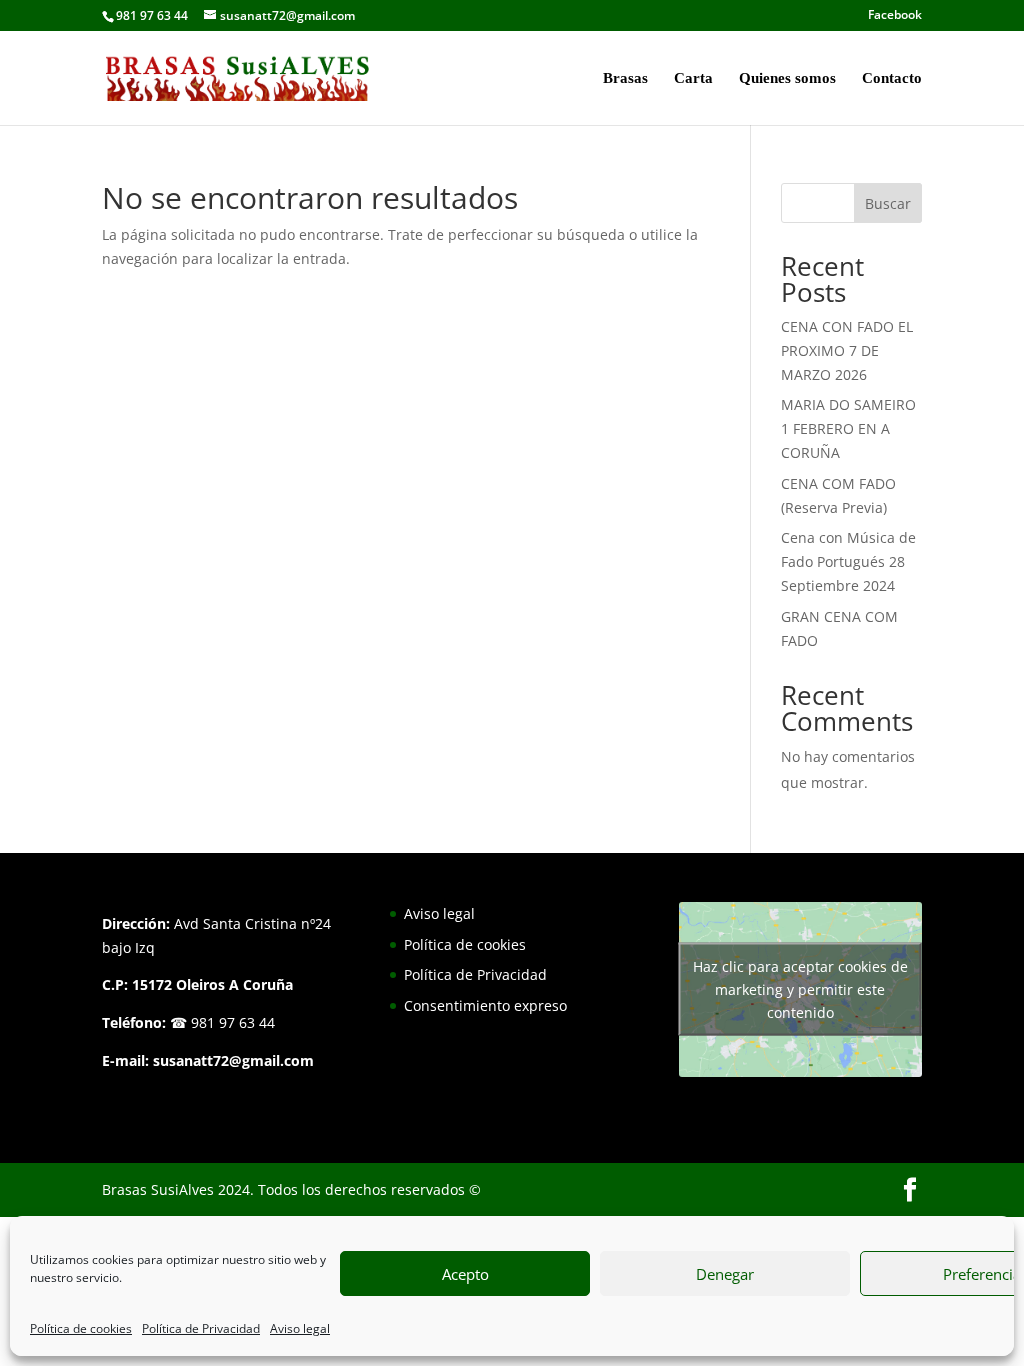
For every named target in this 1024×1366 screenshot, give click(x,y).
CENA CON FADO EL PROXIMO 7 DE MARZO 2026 (847, 350)
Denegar (725, 1274)
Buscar (888, 203)
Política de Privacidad (201, 1328)
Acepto (465, 1274)
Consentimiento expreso (485, 1005)
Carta (693, 78)
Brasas (625, 78)
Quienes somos (787, 78)
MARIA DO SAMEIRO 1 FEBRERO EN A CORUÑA (848, 428)
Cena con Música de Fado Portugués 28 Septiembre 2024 (848, 561)
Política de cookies (81, 1328)
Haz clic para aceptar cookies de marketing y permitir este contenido (800, 989)
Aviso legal (300, 1328)
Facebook (895, 16)
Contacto (892, 78)
